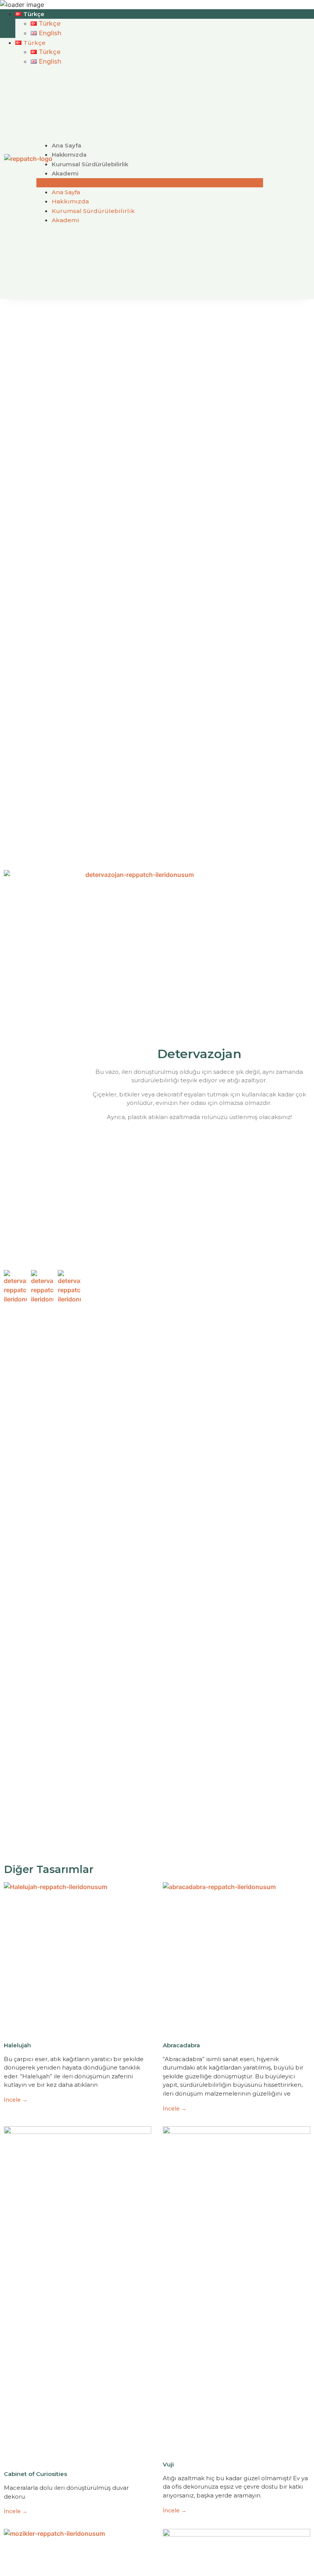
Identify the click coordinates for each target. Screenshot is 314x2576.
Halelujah (17, 2045)
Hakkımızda (69, 155)
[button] (150, 183)
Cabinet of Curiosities (35, 2474)
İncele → (16, 2100)
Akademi (65, 173)
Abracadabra (181, 2045)
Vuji (168, 2464)
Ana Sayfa (66, 145)
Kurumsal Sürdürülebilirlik (90, 164)
